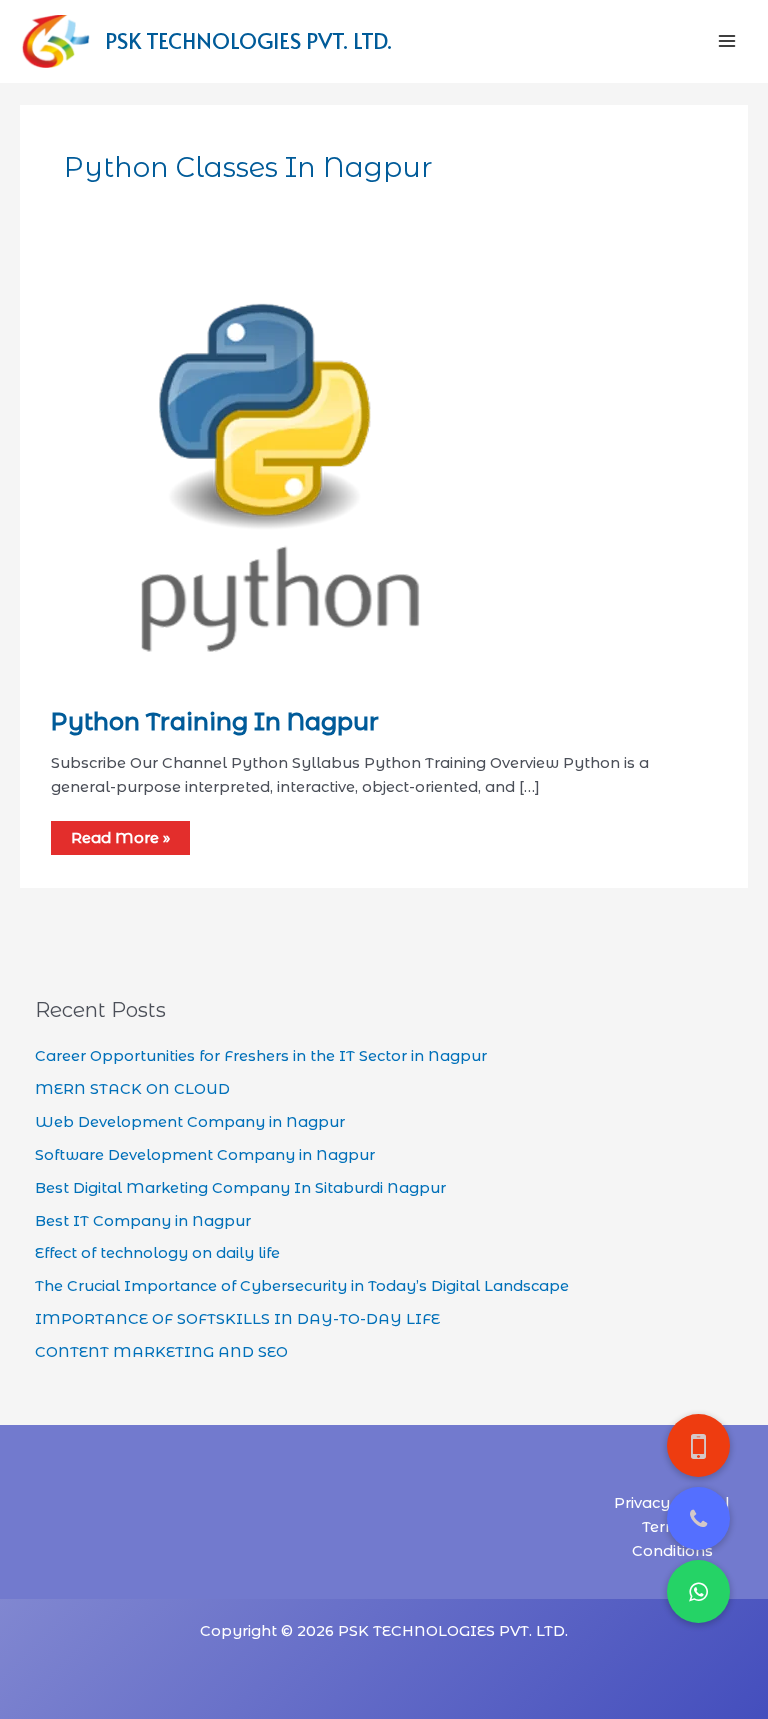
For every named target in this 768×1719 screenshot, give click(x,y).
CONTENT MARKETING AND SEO (161, 1352)
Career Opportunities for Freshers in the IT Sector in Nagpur (261, 1056)
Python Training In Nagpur (215, 721)
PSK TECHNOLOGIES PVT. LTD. (248, 40)
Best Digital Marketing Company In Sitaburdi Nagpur (240, 1188)
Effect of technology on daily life (157, 1253)
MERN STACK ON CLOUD (132, 1089)
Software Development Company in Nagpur (205, 1155)
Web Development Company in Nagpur (190, 1122)
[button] (698, 1591)
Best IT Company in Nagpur (143, 1221)
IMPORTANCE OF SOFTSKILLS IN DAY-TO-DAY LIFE (237, 1319)
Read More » (120, 838)
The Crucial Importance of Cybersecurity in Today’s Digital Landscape (302, 1286)
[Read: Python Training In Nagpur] (276, 481)
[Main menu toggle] (727, 41)
